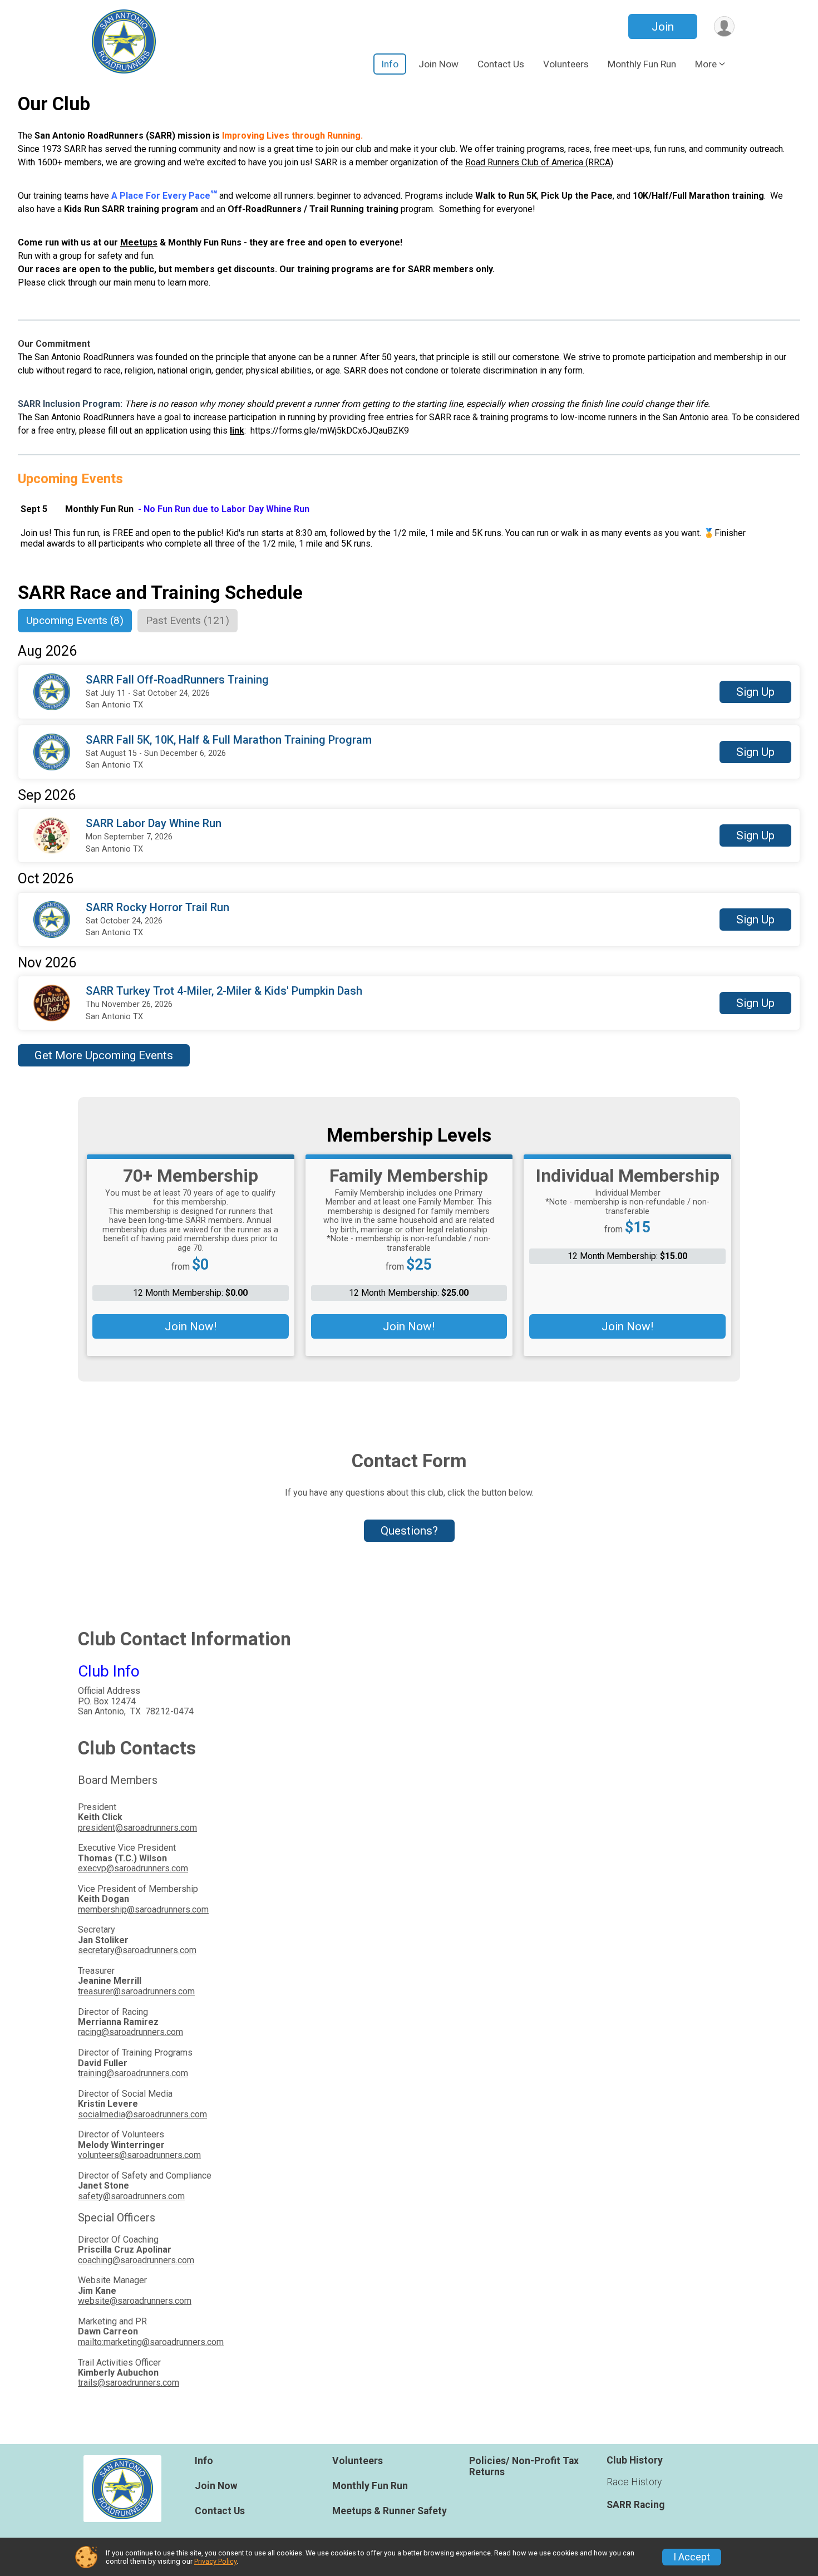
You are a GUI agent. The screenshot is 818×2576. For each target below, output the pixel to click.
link (237, 431)
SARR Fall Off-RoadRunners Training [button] (177, 680)
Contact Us (501, 64)
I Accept (692, 2557)
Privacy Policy (215, 2561)
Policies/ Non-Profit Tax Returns (524, 2466)
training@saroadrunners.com (133, 2073)
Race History (634, 2482)
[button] (755, 692)
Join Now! (191, 1326)
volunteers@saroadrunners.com (139, 2155)
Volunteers (566, 64)
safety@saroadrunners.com (131, 2196)
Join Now (438, 64)
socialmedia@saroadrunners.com (142, 2114)
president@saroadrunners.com (137, 1828)
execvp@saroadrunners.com (133, 1868)
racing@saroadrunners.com (130, 2032)
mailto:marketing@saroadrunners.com (151, 2342)
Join (663, 27)
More (706, 64)
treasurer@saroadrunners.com (136, 1991)
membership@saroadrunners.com (143, 1909)
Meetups (139, 242)
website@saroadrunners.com (135, 2301)
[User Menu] (724, 26)
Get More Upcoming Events (104, 1055)
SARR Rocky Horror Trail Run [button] (157, 908)
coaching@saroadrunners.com (136, 2260)
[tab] (75, 621)
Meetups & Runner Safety (390, 2511)
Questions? (409, 1531)
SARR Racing (635, 2505)
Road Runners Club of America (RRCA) (539, 162)
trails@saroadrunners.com (129, 2383)
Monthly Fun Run (642, 64)
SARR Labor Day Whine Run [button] (154, 824)
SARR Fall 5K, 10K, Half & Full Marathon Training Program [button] (229, 740)
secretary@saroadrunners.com (137, 1950)
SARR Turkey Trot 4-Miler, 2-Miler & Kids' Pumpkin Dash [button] (224, 991)
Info (390, 64)
